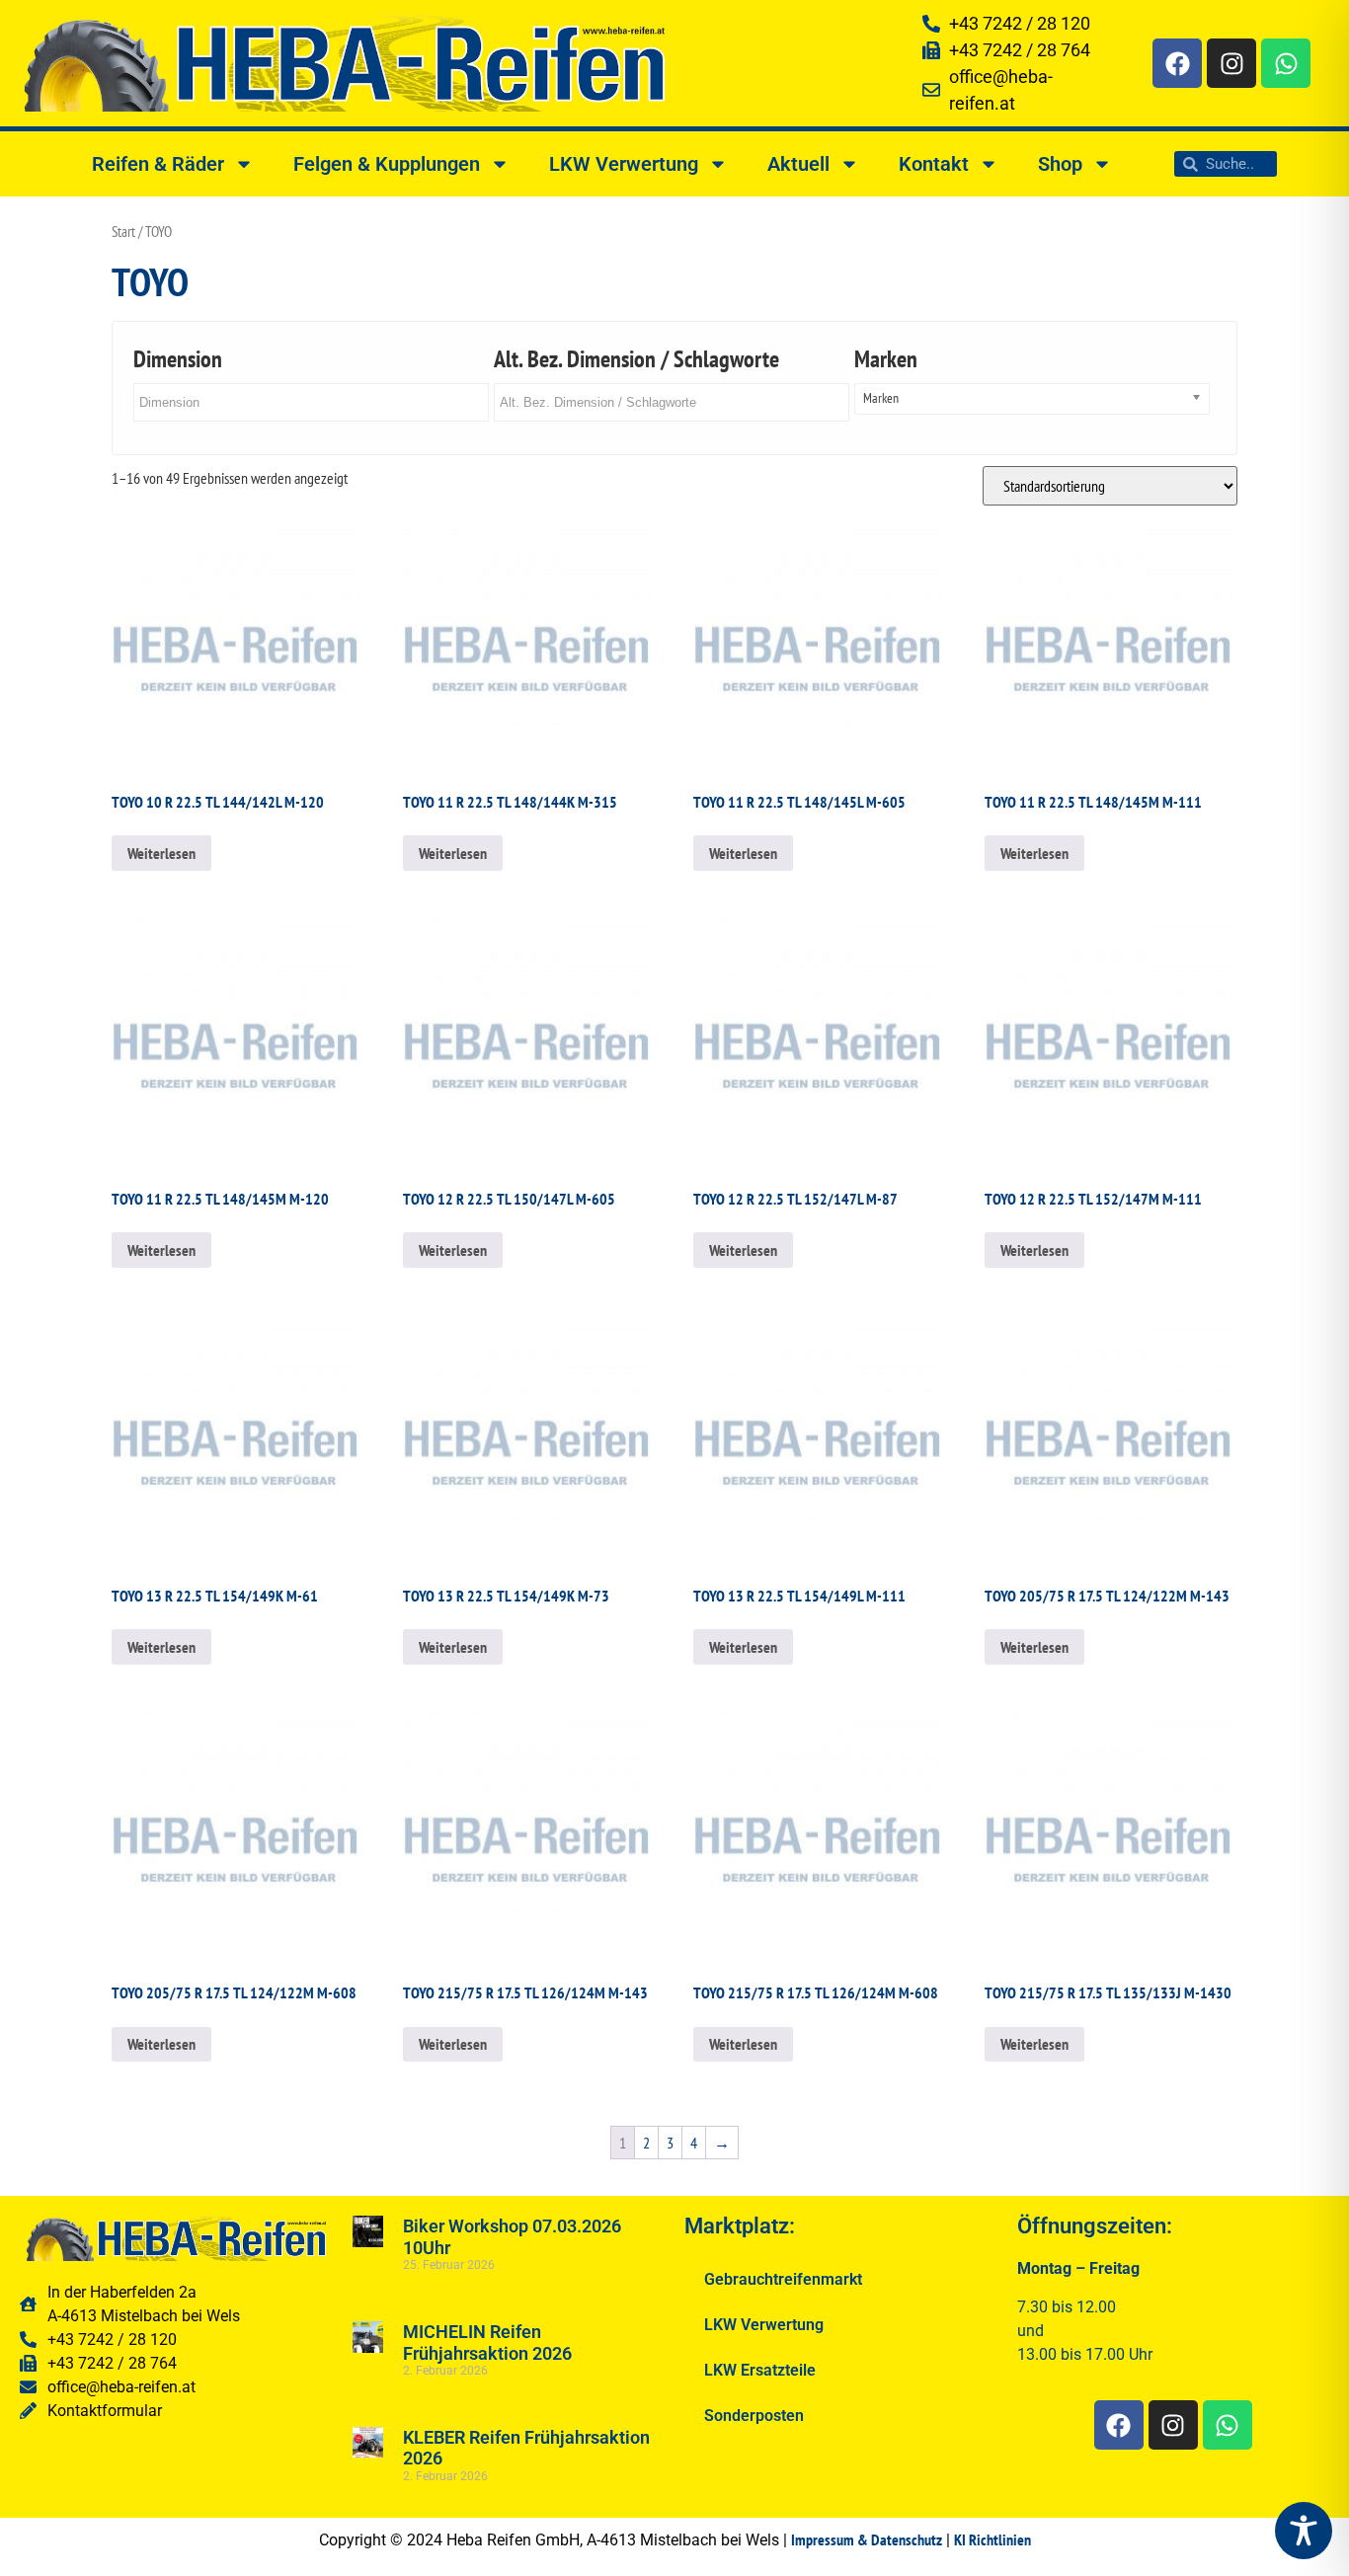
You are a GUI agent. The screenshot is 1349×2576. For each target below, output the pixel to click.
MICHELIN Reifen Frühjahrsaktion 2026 (487, 2342)
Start (123, 232)
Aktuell (798, 164)
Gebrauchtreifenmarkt (783, 2279)
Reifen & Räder (158, 164)
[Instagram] (1231, 63)
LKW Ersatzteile (760, 2370)
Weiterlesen (161, 853)
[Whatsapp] (1286, 63)
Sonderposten (754, 2416)
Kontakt (934, 164)
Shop (1060, 164)
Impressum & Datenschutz (867, 2539)
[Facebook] (1177, 63)
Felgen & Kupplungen (387, 164)
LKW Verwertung (624, 164)
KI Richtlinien (992, 2539)
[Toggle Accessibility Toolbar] (1304, 2531)
